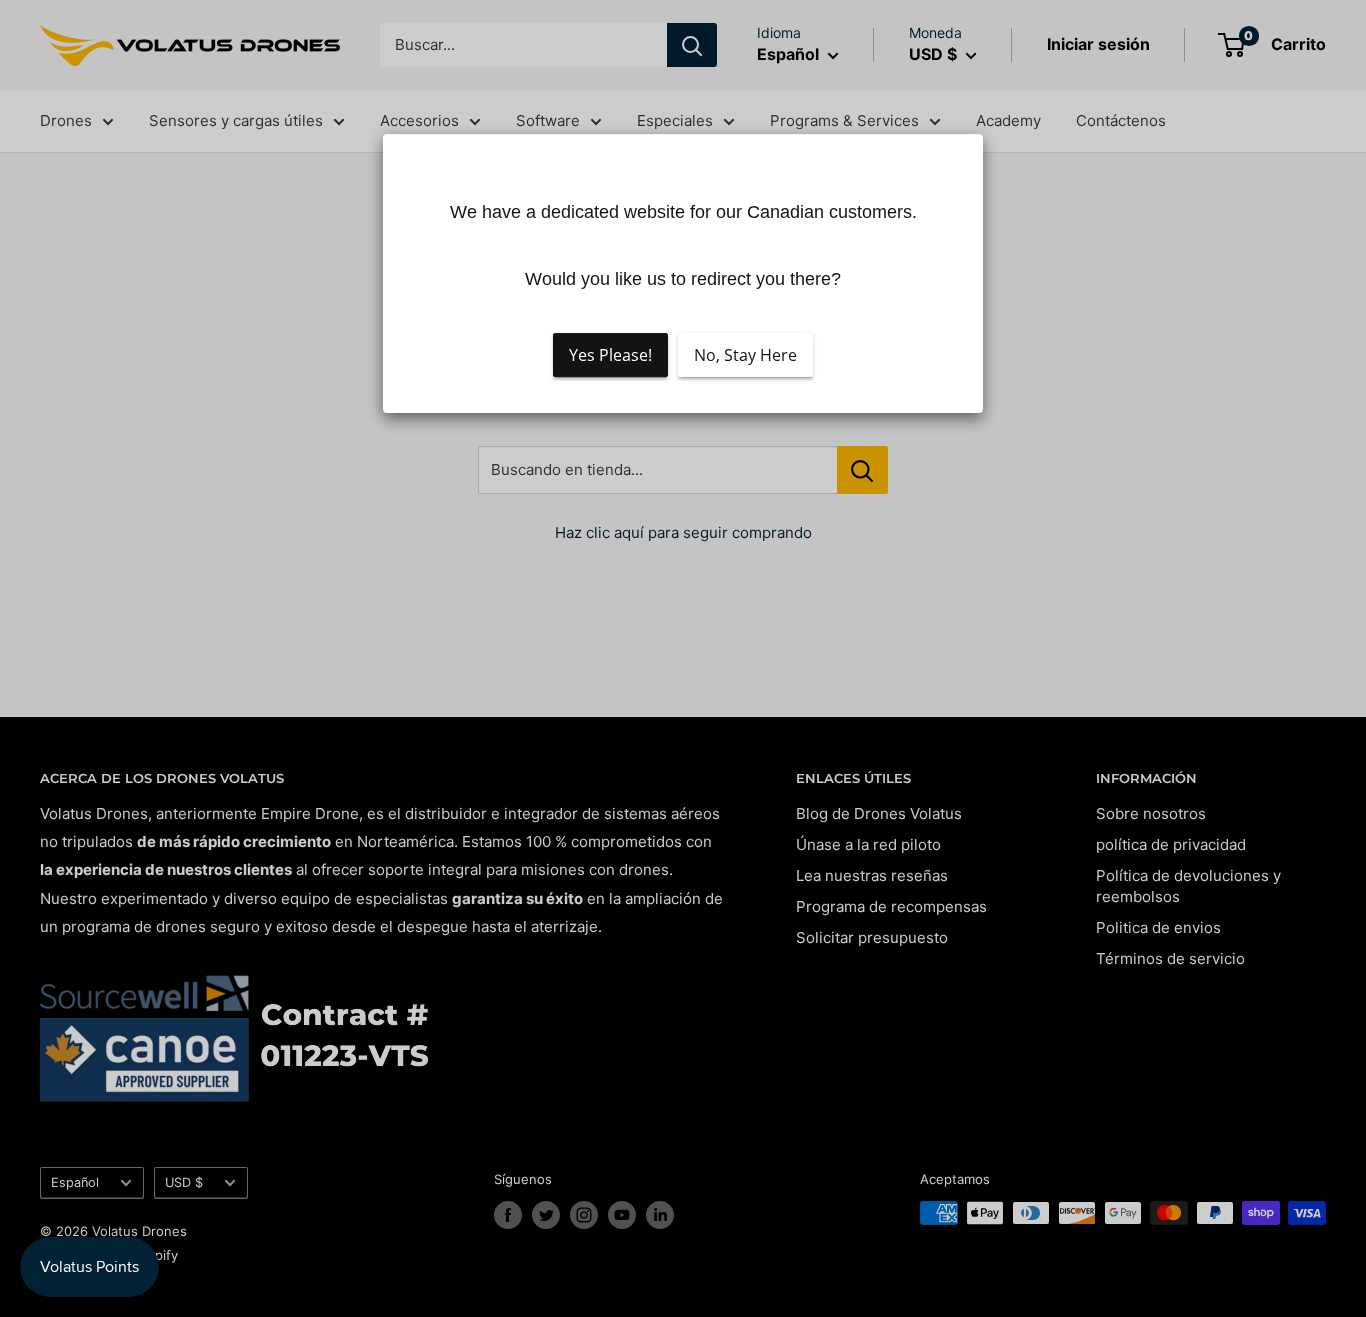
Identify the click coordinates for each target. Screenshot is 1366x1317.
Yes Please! (610, 355)
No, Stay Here (745, 355)
